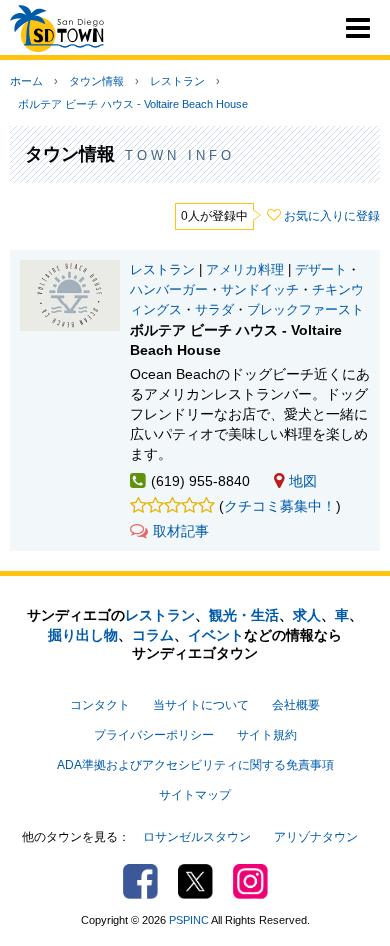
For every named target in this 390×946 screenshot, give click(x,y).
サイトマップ (195, 795)
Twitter (195, 881)
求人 (307, 615)
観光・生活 (244, 615)
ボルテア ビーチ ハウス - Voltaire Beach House (133, 104)
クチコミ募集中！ (280, 506)
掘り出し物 (83, 635)
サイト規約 (267, 735)
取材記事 (181, 531)
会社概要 (296, 705)
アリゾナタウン (316, 837)
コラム (153, 635)
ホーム (26, 81)
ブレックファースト (305, 310)
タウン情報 (96, 81)
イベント (216, 635)
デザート (321, 270)
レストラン (177, 81)
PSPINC (189, 920)
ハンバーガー (169, 290)
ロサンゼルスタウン (197, 837)
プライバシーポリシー (154, 735)
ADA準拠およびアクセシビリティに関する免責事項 (195, 765)
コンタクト (100, 705)
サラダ (214, 310)
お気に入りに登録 (332, 216)
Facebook (140, 881)
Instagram (250, 881)
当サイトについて (201, 705)
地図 (303, 481)
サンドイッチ (260, 290)
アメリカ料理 (245, 270)
